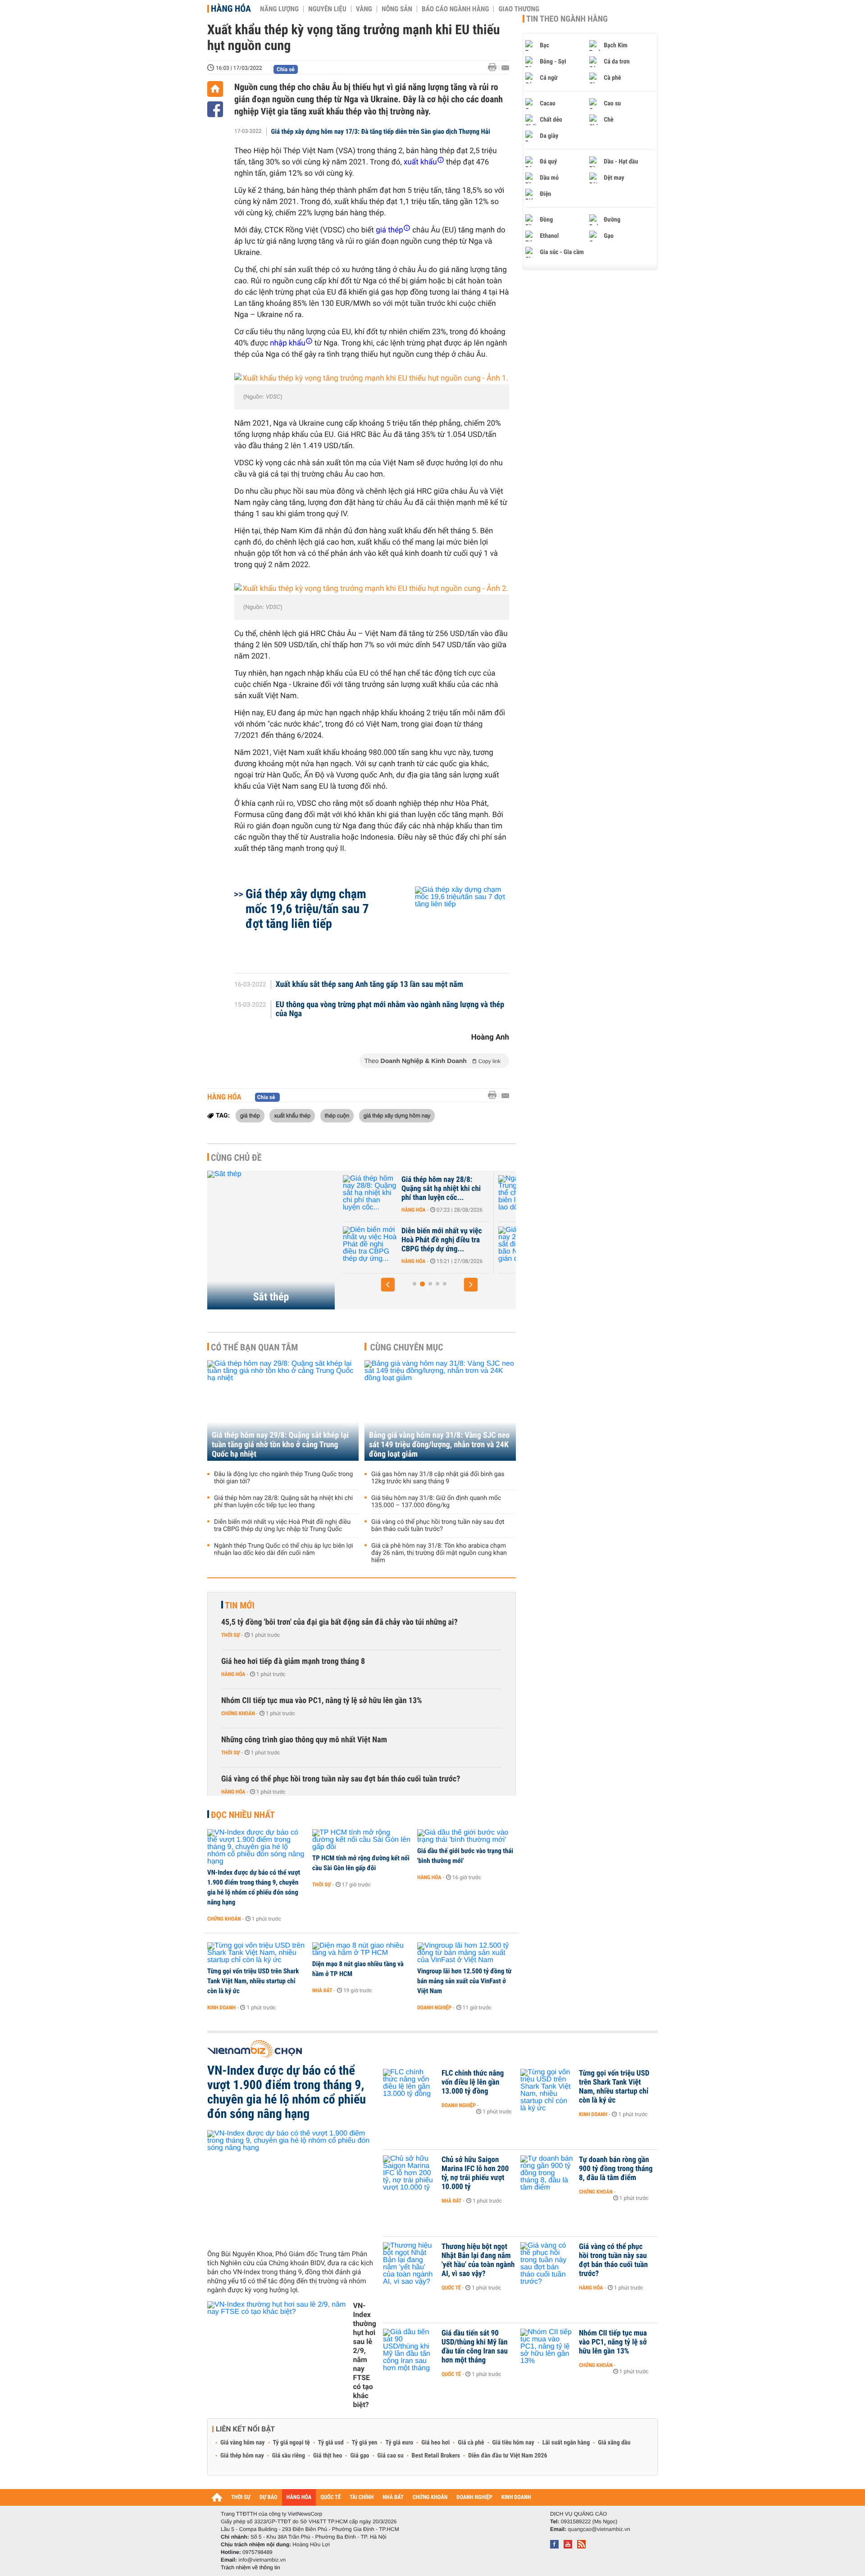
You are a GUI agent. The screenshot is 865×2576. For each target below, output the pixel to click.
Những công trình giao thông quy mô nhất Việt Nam (304, 1740)
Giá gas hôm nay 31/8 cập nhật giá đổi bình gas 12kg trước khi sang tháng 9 (438, 1478)
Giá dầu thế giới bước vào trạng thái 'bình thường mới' (465, 1856)
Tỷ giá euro (399, 2443)
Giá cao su (391, 2456)
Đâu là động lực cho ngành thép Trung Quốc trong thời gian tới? (283, 1478)
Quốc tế (451, 2288)
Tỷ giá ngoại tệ (291, 2443)
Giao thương (519, 9)
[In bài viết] (495, 67)
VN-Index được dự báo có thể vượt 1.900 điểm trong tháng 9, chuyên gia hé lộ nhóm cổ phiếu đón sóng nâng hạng (254, 1887)
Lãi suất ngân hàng (566, 2443)
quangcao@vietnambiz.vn (599, 2529)
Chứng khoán (238, 1713)
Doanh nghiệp (434, 2008)
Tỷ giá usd (331, 2443)
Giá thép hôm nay (242, 2456)
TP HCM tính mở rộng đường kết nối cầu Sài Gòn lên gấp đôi (361, 1863)
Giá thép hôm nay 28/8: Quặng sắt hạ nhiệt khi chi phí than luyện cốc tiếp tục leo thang (283, 1502)
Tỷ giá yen (365, 2443)
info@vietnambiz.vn (262, 2560)
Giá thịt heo (328, 2456)
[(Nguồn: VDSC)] (372, 379)
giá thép (250, 1115)
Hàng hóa (231, 9)
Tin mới (240, 1605)
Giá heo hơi (435, 2443)
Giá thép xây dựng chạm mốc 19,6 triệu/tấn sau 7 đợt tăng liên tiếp (307, 909)
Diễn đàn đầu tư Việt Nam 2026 (508, 2456)
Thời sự (230, 1635)
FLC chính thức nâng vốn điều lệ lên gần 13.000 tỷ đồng (473, 2082)
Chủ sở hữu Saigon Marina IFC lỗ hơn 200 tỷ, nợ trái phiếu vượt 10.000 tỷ (475, 2173)
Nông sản (397, 9)
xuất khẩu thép (292, 1115)
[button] (388, 1285)
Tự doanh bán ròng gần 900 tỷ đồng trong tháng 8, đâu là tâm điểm (616, 2169)
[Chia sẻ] (215, 109)
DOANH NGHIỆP (474, 2497)
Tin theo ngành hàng (567, 19)
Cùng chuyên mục (407, 1347)
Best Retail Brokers (436, 2456)
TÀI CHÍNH (362, 2497)
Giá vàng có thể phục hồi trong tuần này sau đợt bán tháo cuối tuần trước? (438, 1526)
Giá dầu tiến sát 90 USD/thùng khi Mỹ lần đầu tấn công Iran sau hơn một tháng (475, 2347)
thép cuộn (337, 1115)
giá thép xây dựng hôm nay (397, 1115)
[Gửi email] (505, 68)
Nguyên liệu (327, 9)
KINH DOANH (516, 2497)
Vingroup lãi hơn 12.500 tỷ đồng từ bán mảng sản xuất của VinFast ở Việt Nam (464, 1981)
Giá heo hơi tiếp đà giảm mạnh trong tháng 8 (293, 1661)
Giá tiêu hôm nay (513, 2443)
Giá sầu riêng (289, 2456)
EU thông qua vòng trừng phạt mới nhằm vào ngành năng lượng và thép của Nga (390, 1009)
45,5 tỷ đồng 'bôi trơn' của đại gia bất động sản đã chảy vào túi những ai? (339, 1622)
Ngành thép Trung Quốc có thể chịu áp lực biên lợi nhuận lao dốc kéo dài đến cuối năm (284, 1549)
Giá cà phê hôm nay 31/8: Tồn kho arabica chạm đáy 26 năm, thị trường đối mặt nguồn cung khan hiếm (439, 1553)
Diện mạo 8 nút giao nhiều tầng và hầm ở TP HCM (358, 1969)
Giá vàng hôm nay (243, 2443)
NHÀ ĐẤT (393, 2497)
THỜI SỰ (241, 2497)
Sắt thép (271, 1297)
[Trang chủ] (215, 89)
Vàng (364, 9)
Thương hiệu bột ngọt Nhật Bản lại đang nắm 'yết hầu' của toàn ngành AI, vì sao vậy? (478, 2260)
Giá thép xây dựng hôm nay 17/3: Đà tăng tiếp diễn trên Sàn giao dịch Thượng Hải (381, 132)
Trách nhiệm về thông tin (250, 2567)
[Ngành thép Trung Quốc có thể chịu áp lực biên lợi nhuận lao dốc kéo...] (370, 1193)
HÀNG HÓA (299, 2497)
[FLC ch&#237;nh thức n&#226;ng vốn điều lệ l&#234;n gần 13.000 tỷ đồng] (410, 2087)
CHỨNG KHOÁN (430, 2497)
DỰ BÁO (269, 2497)
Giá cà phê (471, 2443)
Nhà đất (322, 1990)
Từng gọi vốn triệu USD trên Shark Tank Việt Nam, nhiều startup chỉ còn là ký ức (253, 1981)
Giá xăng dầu (614, 2443)
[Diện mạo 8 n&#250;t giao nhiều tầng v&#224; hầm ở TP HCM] (362, 1949)
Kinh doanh (221, 2008)
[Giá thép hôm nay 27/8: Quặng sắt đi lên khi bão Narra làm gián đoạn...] (370, 1245)
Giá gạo (360, 2456)
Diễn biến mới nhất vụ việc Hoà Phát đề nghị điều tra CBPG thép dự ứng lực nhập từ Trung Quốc (282, 1526)
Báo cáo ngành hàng (455, 9)
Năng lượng (279, 9)
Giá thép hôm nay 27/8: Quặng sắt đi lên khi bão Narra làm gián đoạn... (438, 1240)
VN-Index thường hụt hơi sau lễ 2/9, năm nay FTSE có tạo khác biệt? (364, 2355)
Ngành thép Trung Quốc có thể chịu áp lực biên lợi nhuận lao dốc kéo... (442, 1189)
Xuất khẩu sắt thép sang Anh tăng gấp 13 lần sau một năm (369, 985)
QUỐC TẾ (330, 2497)
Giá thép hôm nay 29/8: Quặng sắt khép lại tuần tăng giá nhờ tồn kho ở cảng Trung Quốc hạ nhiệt (280, 1445)
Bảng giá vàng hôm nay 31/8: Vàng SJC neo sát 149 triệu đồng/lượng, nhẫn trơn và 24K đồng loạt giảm (439, 1445)
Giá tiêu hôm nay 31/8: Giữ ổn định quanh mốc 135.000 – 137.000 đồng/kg (436, 1502)
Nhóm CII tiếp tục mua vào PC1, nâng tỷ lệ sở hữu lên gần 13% (322, 1701)
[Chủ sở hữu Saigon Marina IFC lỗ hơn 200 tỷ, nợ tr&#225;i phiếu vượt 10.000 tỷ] (410, 2173)
